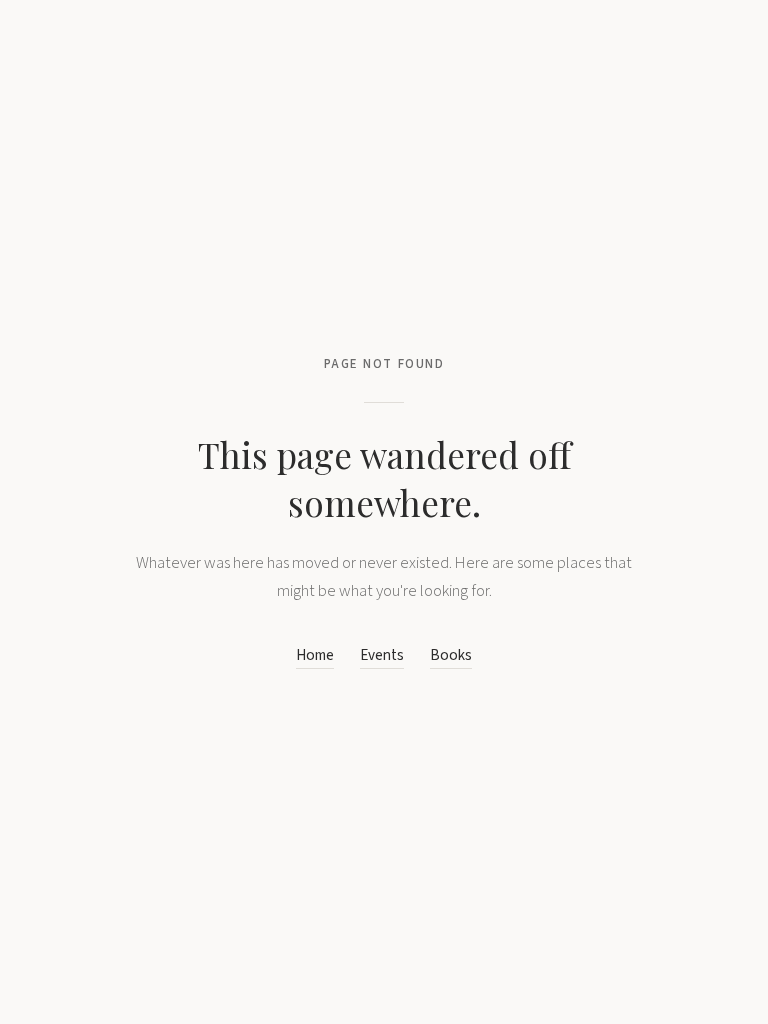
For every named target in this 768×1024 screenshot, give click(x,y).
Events (382, 655)
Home (315, 655)
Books (451, 655)
